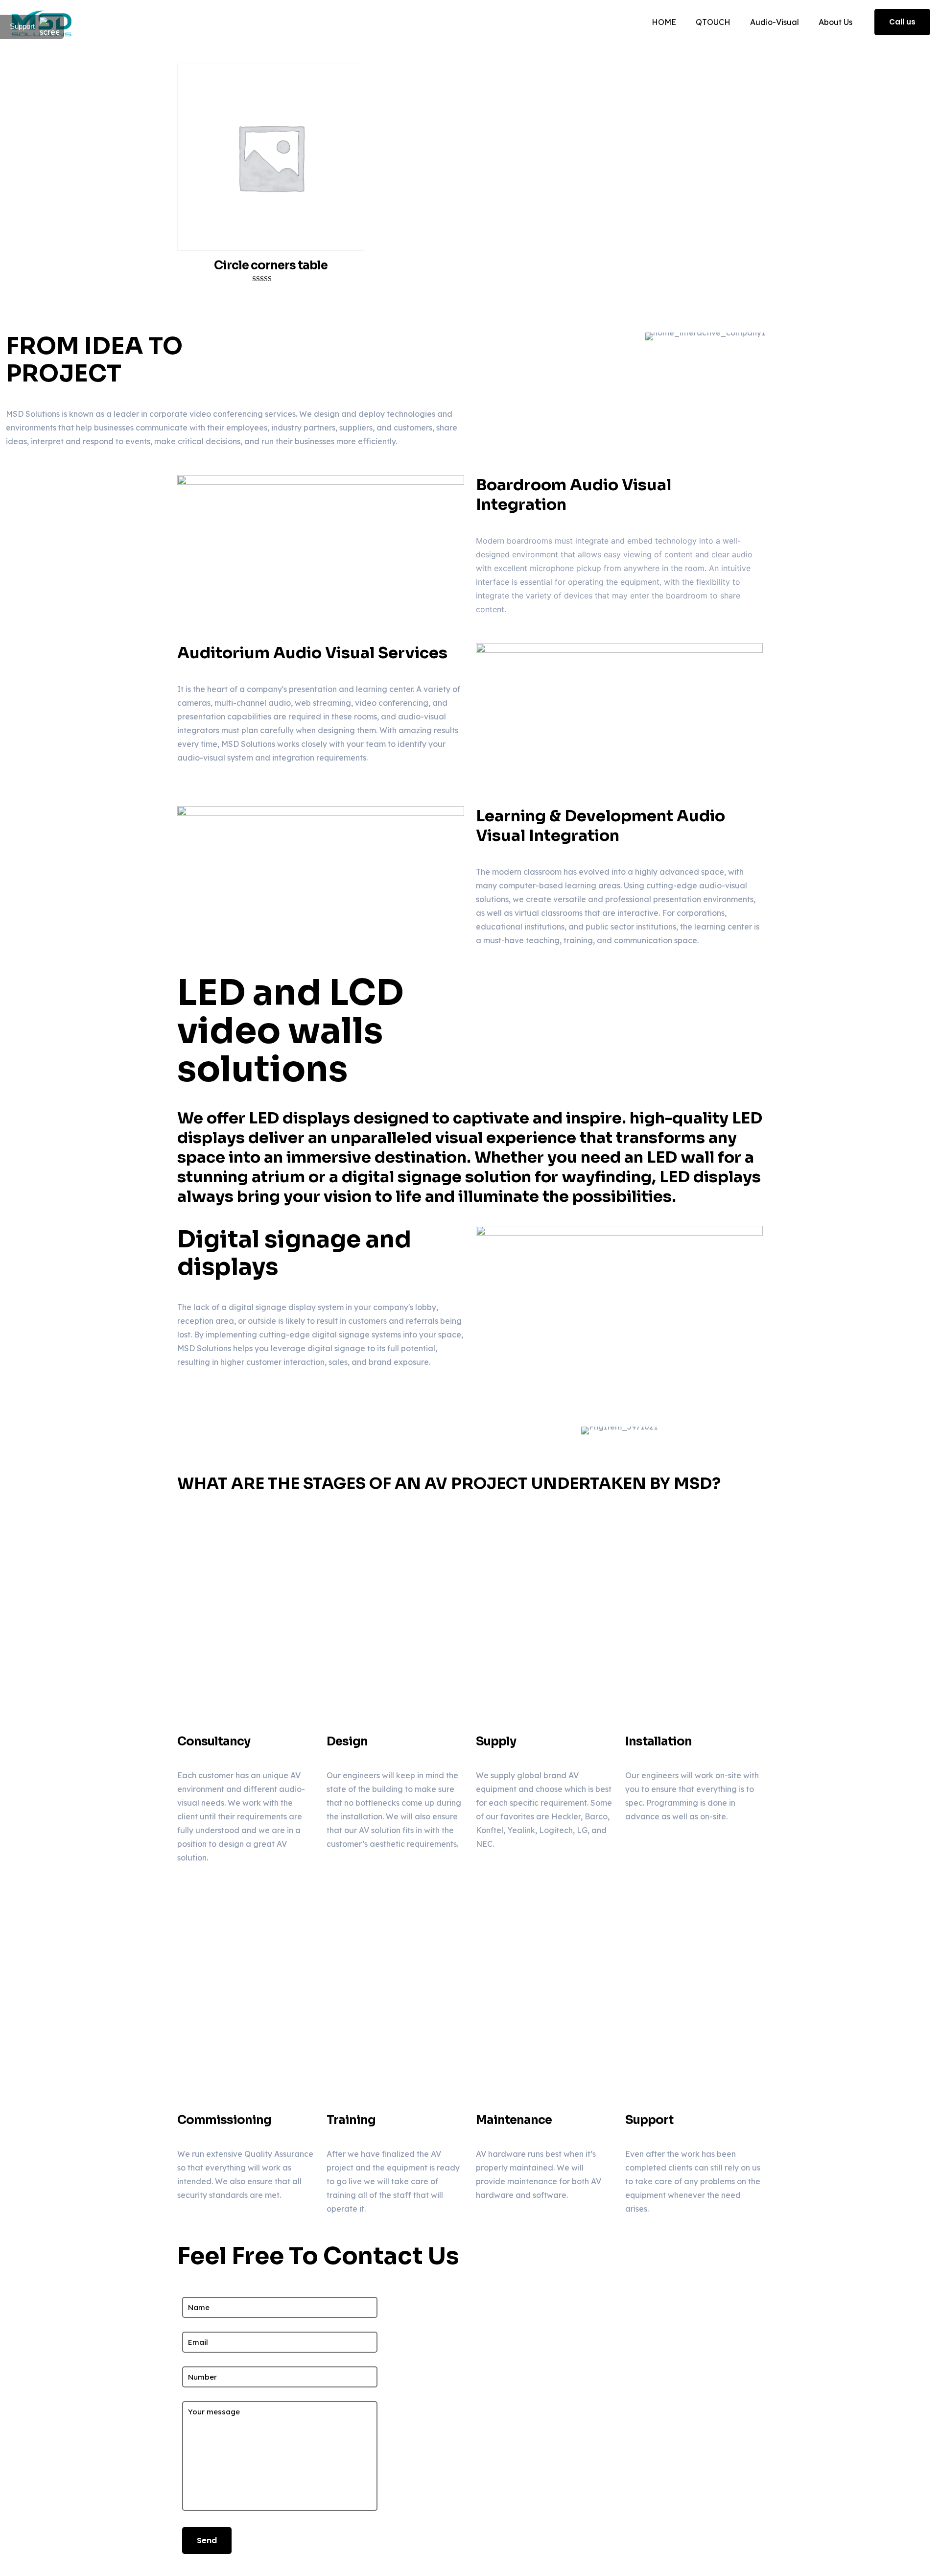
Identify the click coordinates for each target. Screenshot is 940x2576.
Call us (902, 22)
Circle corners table (271, 265)
